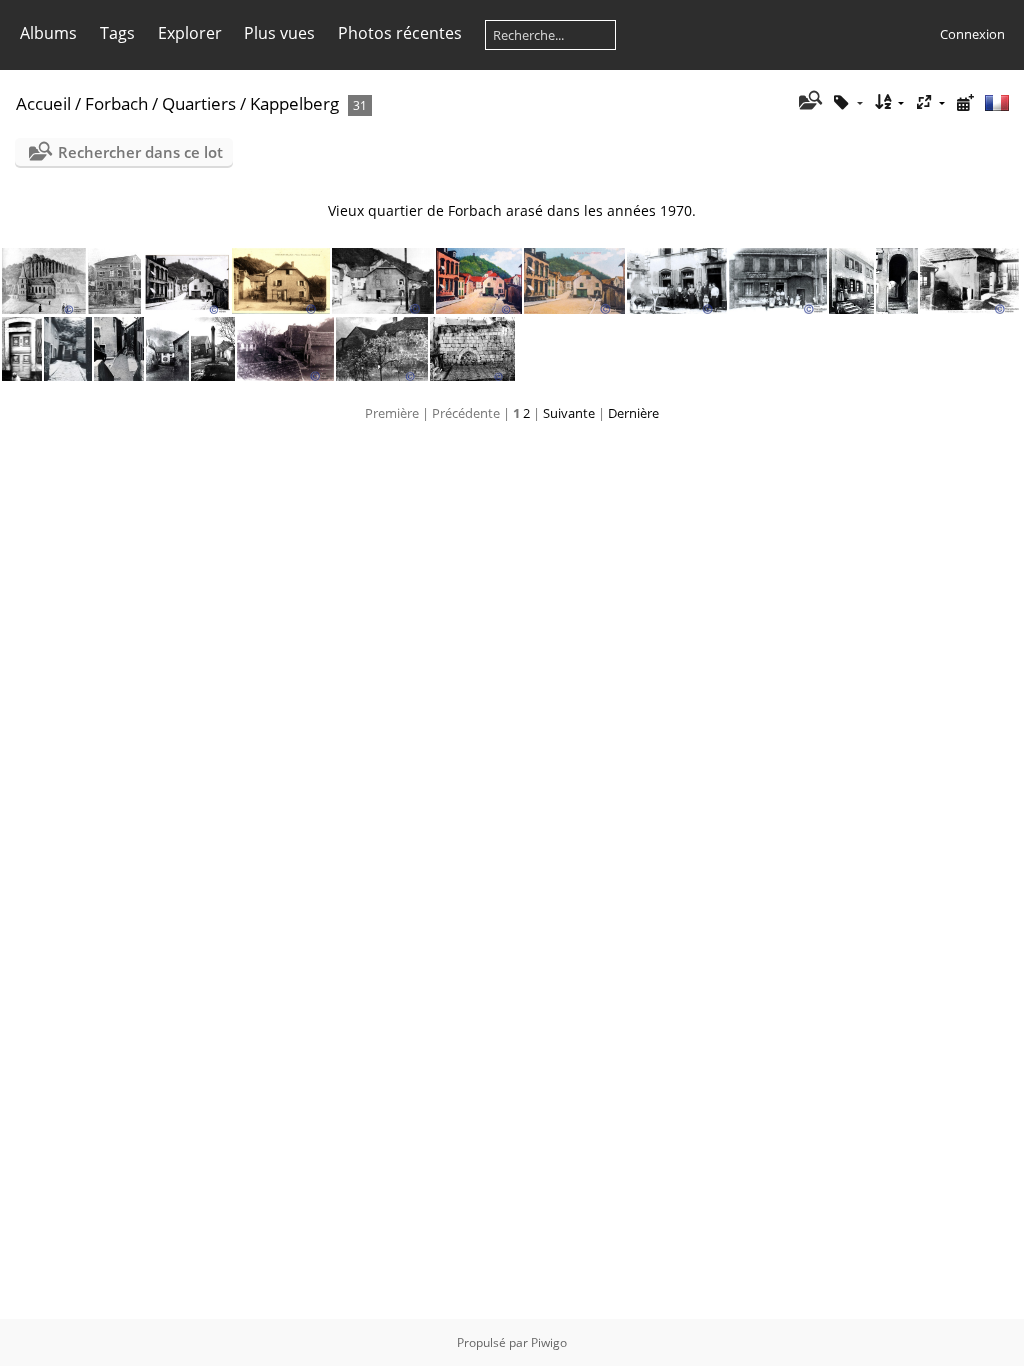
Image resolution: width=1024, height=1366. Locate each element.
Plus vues (279, 33)
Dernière (633, 413)
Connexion (972, 34)
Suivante (569, 413)
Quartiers (199, 103)
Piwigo (549, 1342)
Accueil (43, 103)
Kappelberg (294, 103)
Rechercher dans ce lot (140, 152)
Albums (48, 33)
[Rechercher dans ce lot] (808, 102)
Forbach (116, 103)
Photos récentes (400, 33)
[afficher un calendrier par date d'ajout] (965, 102)
